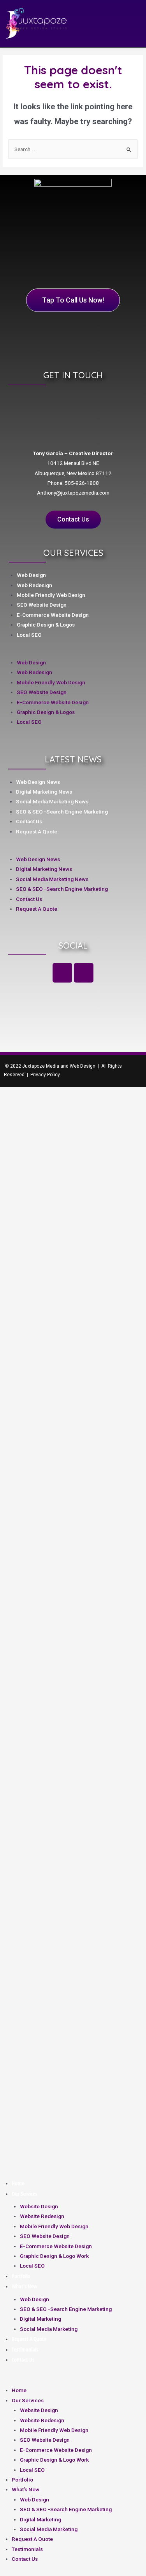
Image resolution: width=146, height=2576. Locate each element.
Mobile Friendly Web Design (51, 595)
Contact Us (29, 821)
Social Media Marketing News (52, 801)
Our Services (24, 2194)
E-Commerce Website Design (53, 615)
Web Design (31, 575)
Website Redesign (42, 2216)
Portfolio (21, 2276)
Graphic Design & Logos (46, 625)
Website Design (39, 2206)
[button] (67, 652)
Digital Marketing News (44, 792)
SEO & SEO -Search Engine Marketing (62, 812)
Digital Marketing (40, 2319)
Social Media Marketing (49, 2329)
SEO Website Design (42, 605)
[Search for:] (73, 149)
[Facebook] (62, 973)
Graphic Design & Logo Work (54, 2256)
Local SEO (29, 635)
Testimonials (25, 2349)
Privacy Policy (45, 1075)
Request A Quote (37, 831)
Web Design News (38, 782)
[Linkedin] (84, 973)
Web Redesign (34, 585)
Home (18, 2183)
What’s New (25, 2286)
